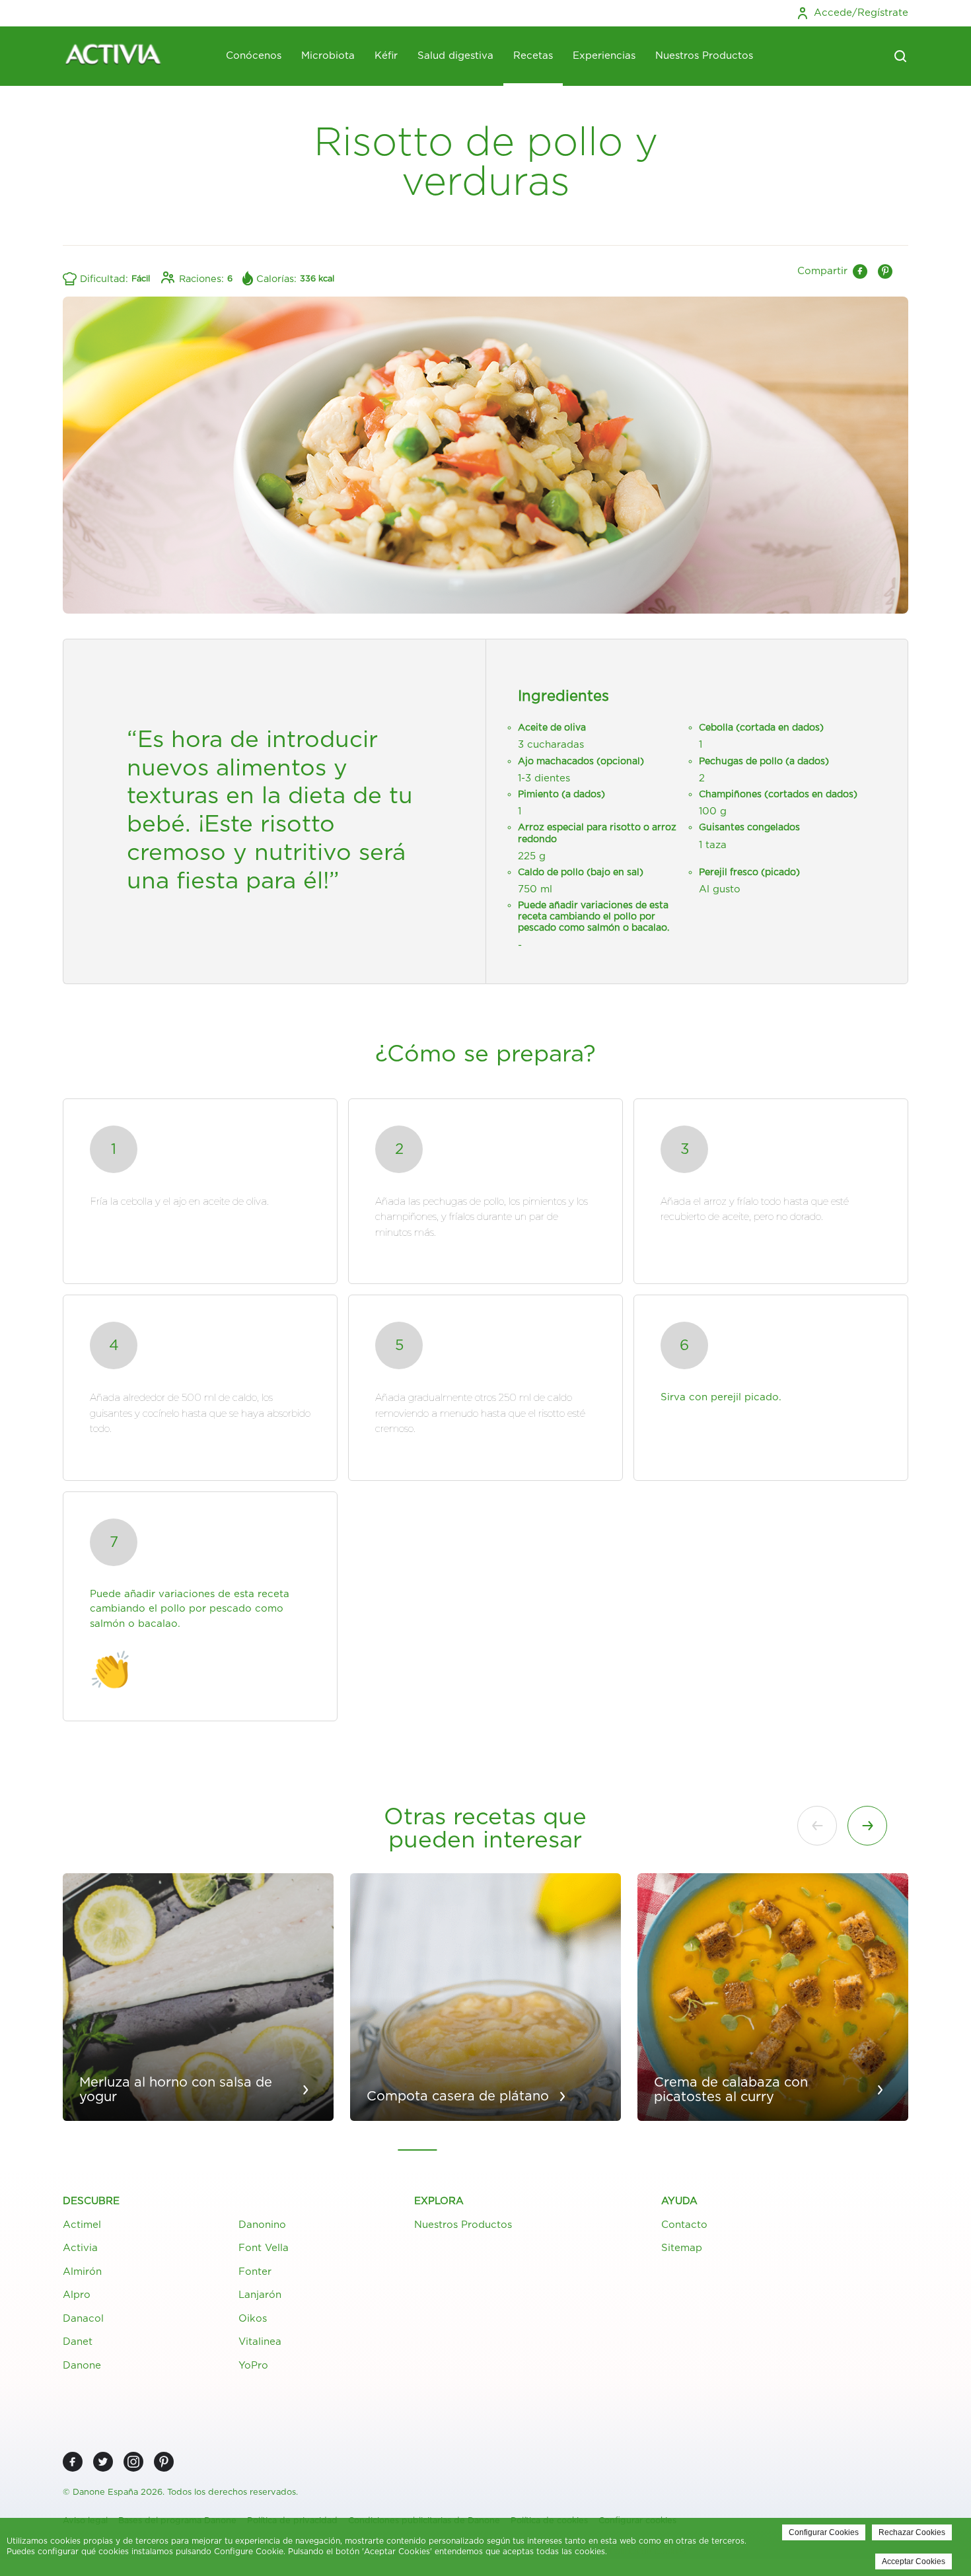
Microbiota (328, 56)
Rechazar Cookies (912, 2532)
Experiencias (604, 56)
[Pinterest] (164, 2462)
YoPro (253, 2366)
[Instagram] (133, 2462)
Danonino (262, 2225)
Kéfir (386, 56)
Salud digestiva (455, 56)
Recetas (533, 56)
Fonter (255, 2272)
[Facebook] (73, 2462)
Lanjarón (260, 2295)
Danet (78, 2342)
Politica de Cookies (648, 2552)
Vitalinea (260, 2342)
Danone (82, 2366)
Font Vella (264, 2248)
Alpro (77, 2295)
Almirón (82, 2272)
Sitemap (682, 2248)
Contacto (684, 2225)
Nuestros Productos (704, 56)
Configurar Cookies (824, 2532)
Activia (80, 2248)
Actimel (82, 2225)
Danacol (83, 2319)
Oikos (253, 2319)
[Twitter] (103, 2462)
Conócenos (254, 56)
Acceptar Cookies (914, 2561)
